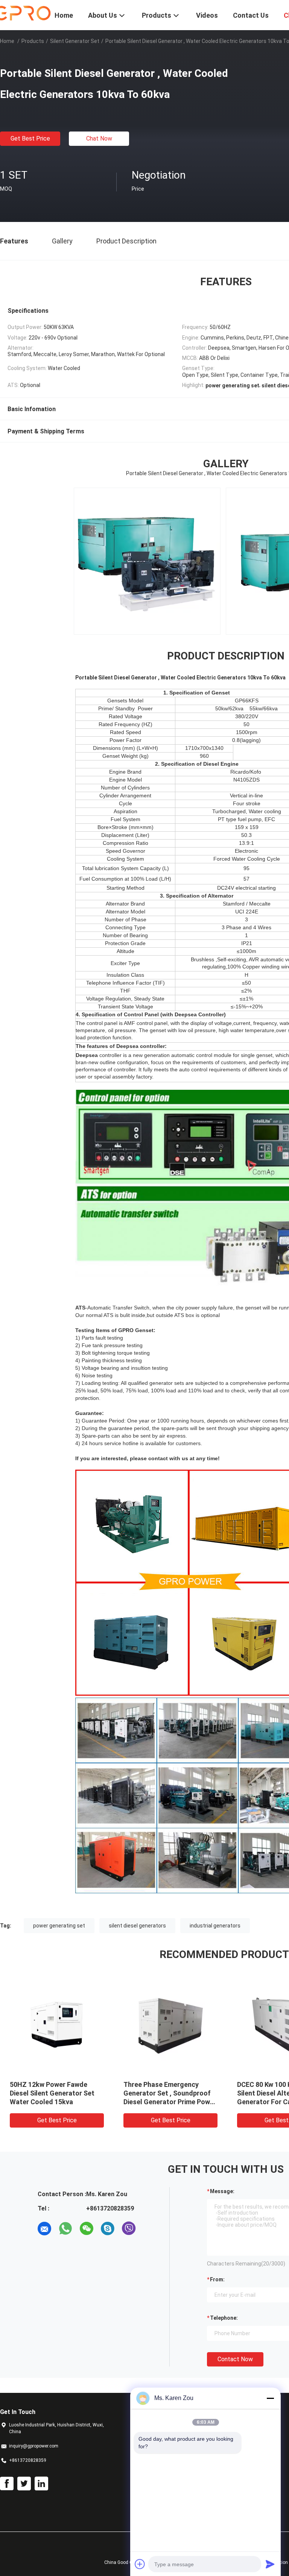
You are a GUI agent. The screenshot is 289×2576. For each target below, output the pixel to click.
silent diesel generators (137, 1926)
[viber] (129, 2229)
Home (7, 41)
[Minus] (270, 2398)
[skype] (108, 2229)
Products (33, 41)
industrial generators (215, 1926)
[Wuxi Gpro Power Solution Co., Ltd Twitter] (24, 2484)
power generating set (59, 1926)
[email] (44, 2229)
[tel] (150, 2229)
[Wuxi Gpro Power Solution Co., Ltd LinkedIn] (41, 2484)
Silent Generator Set (75, 41)
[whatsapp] (65, 2229)
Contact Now (235, 2359)
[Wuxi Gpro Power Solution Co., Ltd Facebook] (7, 2484)
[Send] (270, 2564)
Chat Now (99, 138)
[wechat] (87, 2229)
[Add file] (140, 2564)
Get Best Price (30, 138)
